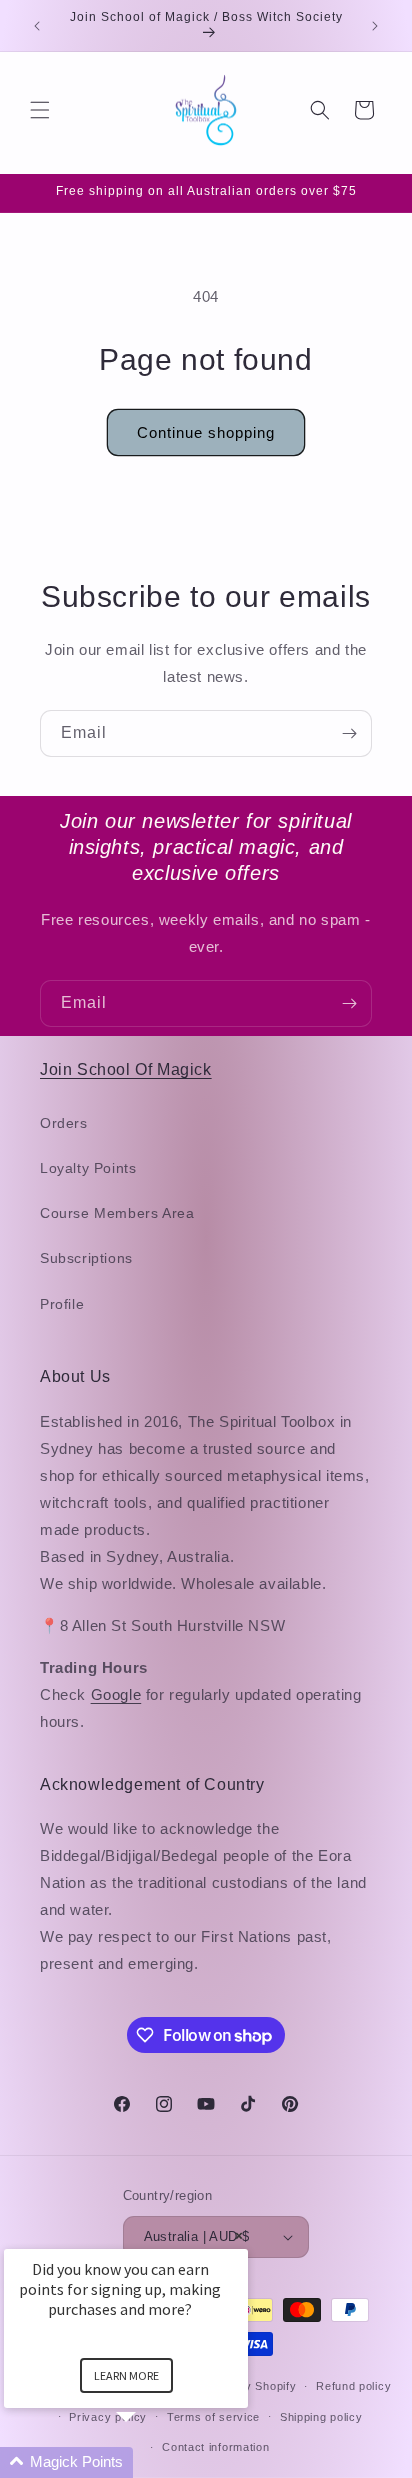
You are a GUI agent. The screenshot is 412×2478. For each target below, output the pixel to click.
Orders (64, 1123)
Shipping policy (321, 2417)
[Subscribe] (349, 733)
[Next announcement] (375, 26)
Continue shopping (206, 432)
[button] (40, 110)
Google (116, 1694)
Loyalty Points (88, 1168)
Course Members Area (117, 1213)
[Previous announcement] (37, 26)
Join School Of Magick (126, 1069)
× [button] (239, 2235)
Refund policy (353, 2386)
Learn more (126, 2375)
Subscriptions (86, 1258)
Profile (62, 1304)
